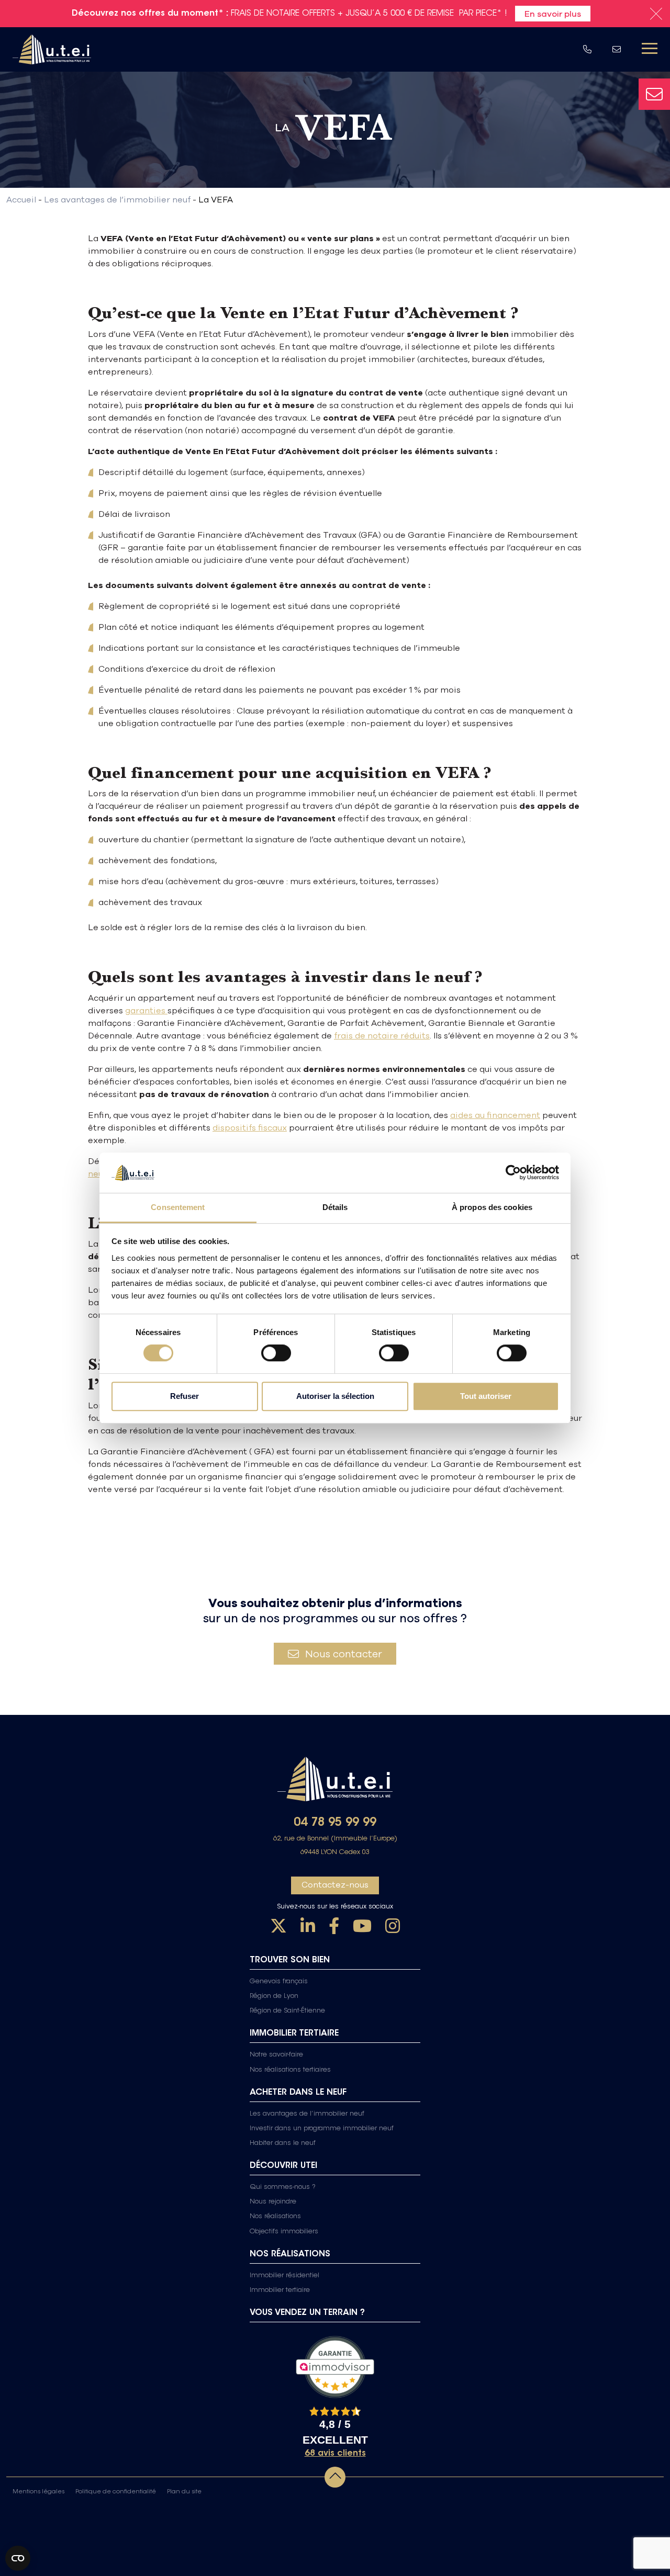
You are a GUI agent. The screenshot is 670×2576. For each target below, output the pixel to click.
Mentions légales (38, 2492)
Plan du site (184, 2492)
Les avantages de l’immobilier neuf (307, 2114)
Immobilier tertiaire (280, 2290)
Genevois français (279, 1982)
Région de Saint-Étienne (287, 2011)
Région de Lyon (274, 1996)
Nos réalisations (275, 2217)
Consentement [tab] (178, 1207)
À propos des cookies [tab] (492, 1207)
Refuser (185, 1396)
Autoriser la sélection (335, 1396)
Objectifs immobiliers (284, 2232)
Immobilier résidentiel (284, 2276)
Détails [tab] (335, 1207)
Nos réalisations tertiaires (290, 2070)
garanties (146, 1010)
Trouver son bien (290, 1960)
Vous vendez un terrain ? (307, 2313)
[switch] (276, 1353)
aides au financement (495, 1115)
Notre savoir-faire (276, 2055)
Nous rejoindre (273, 2202)
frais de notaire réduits (382, 1035)
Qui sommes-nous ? (283, 2187)
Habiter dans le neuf (283, 2143)
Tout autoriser (486, 1396)
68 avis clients (335, 2454)
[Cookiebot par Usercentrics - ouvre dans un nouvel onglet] (513, 1173)
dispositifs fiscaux (250, 1127)
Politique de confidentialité (116, 2492)
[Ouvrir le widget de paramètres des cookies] (18, 2558)
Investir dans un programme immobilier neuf (322, 2129)
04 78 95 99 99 (335, 1823)
